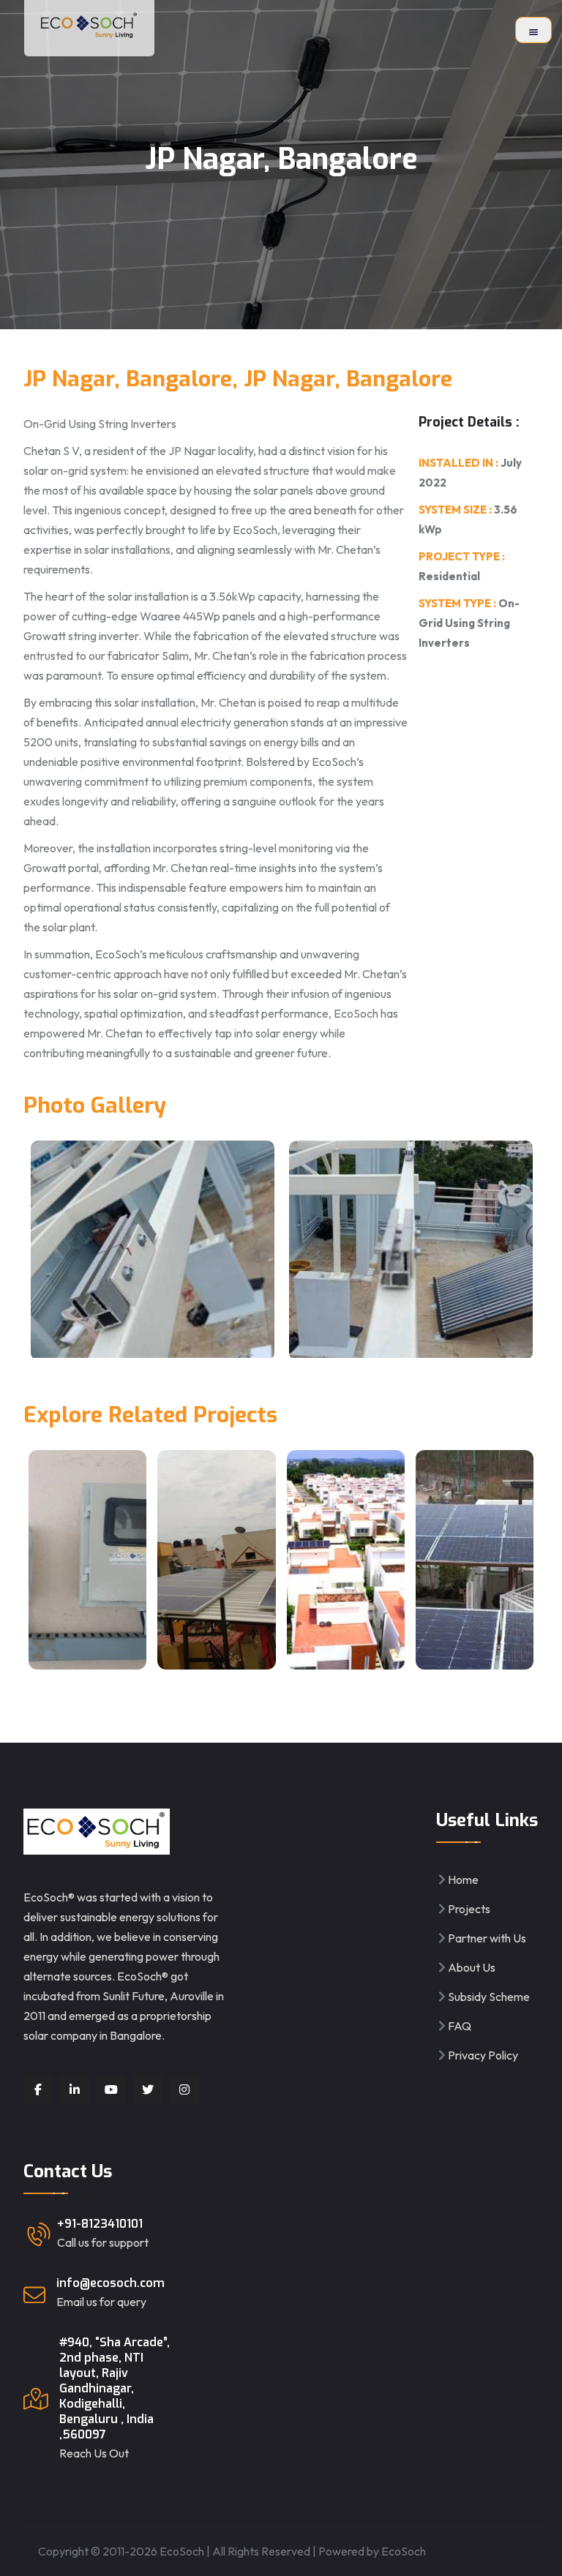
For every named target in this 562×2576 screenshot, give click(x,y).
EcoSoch (404, 2551)
